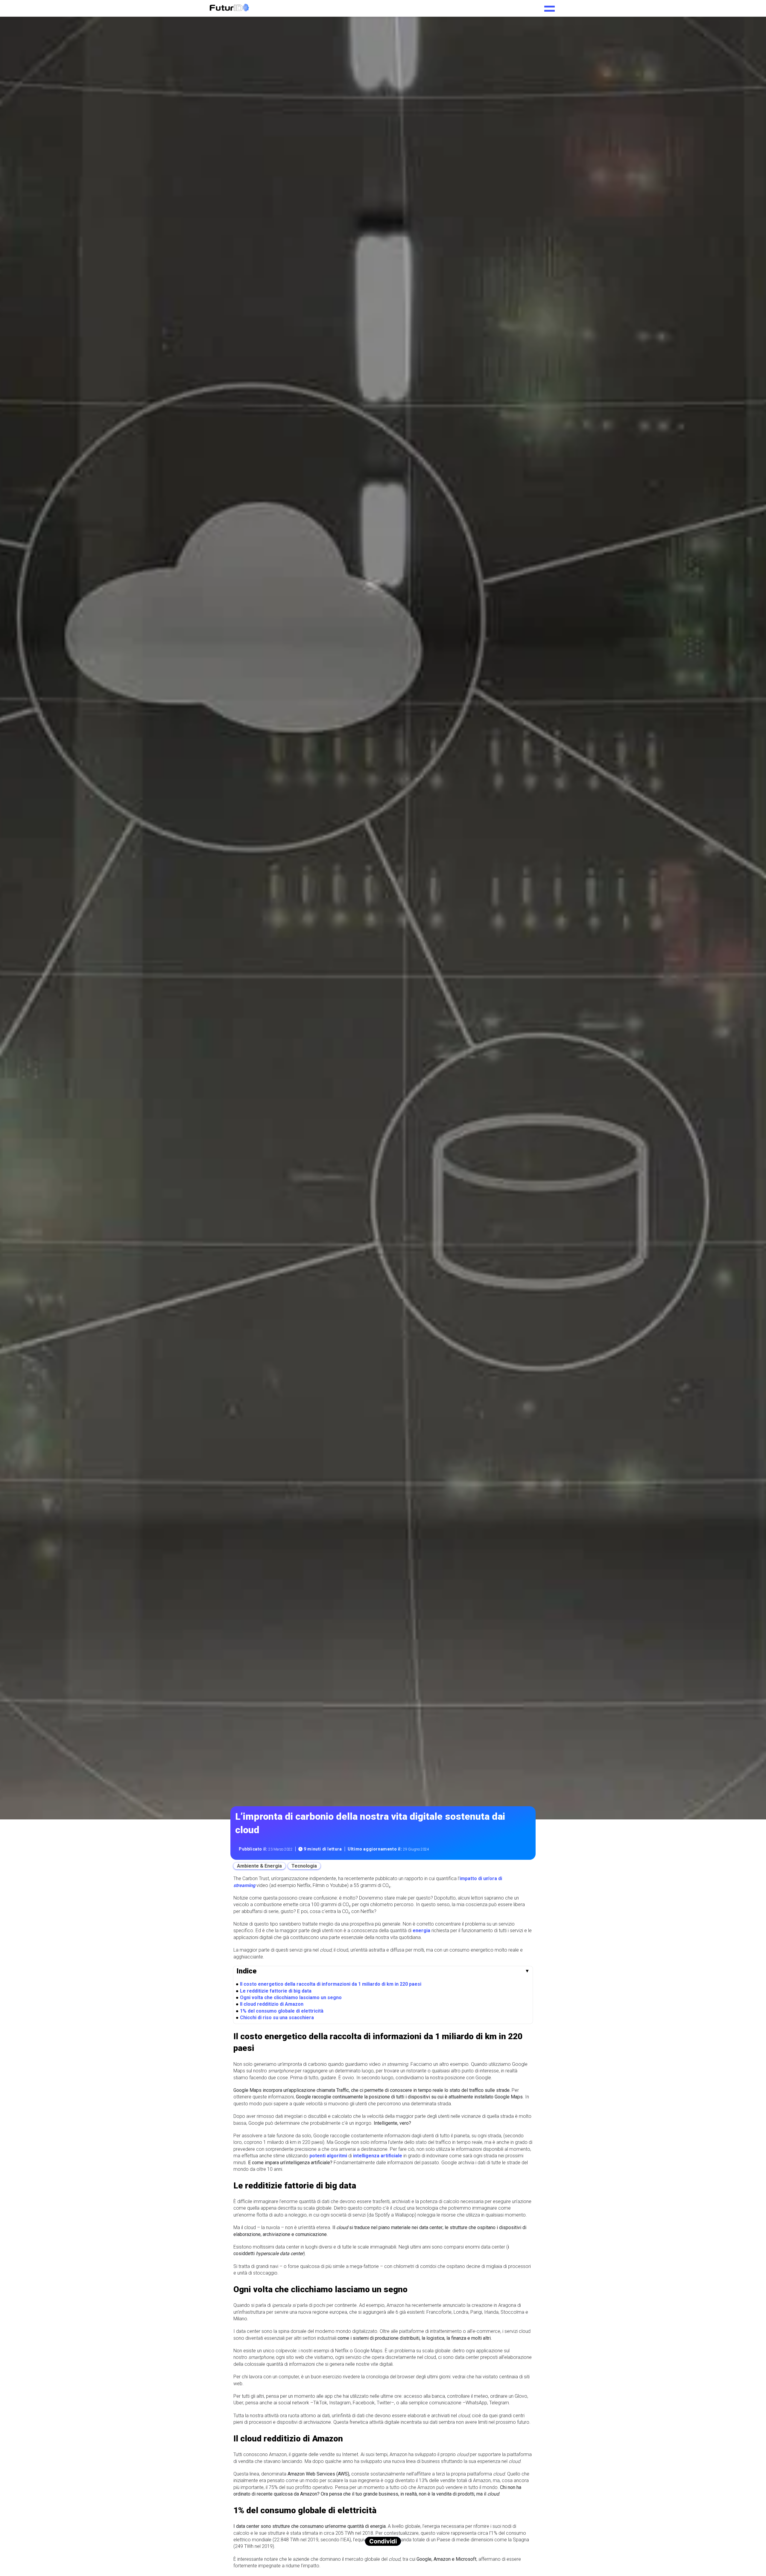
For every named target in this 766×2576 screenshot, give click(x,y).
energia (421, 1931)
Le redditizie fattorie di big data (276, 1991)
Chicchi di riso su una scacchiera (277, 2018)
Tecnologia (304, 1866)
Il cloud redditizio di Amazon (272, 2004)
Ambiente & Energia (259, 1866)
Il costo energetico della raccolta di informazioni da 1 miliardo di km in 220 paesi (331, 1984)
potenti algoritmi (328, 2156)
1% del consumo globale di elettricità (282, 2011)
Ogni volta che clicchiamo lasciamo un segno (291, 1997)
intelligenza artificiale (378, 2156)
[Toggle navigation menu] (550, 7)
